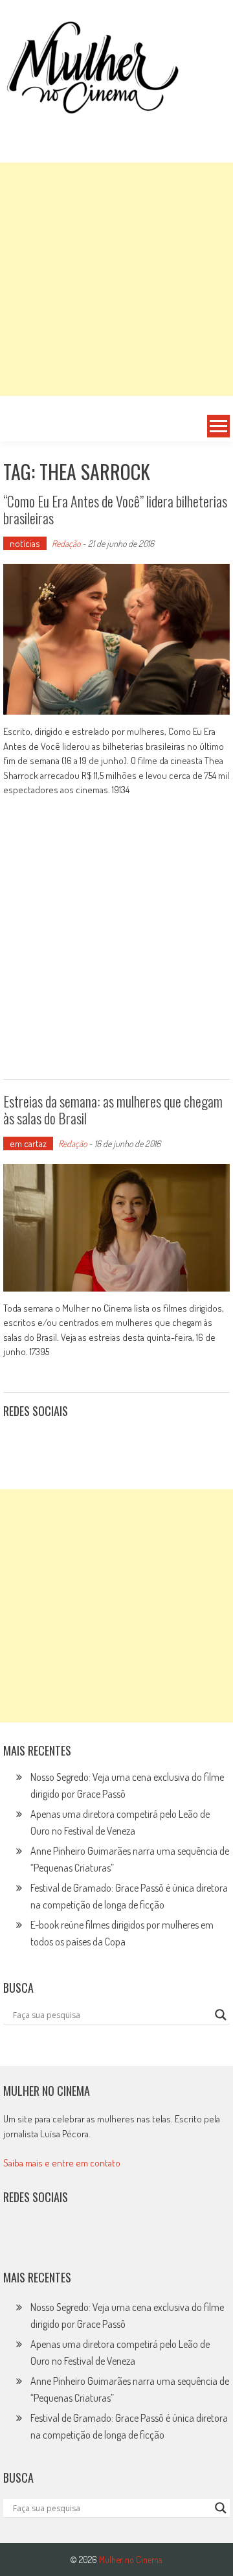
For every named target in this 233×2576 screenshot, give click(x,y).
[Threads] (159, 1443)
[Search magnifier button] (221, 2015)
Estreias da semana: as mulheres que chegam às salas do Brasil (113, 1109)
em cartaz (28, 1143)
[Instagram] (17, 1443)
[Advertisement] (116, 279)
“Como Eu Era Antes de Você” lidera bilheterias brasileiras (115, 509)
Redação (66, 543)
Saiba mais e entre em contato (62, 2163)
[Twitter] (46, 2239)
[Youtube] (102, 1443)
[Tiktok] (74, 1443)
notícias (25, 543)
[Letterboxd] (46, 1443)
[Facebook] (131, 1443)
